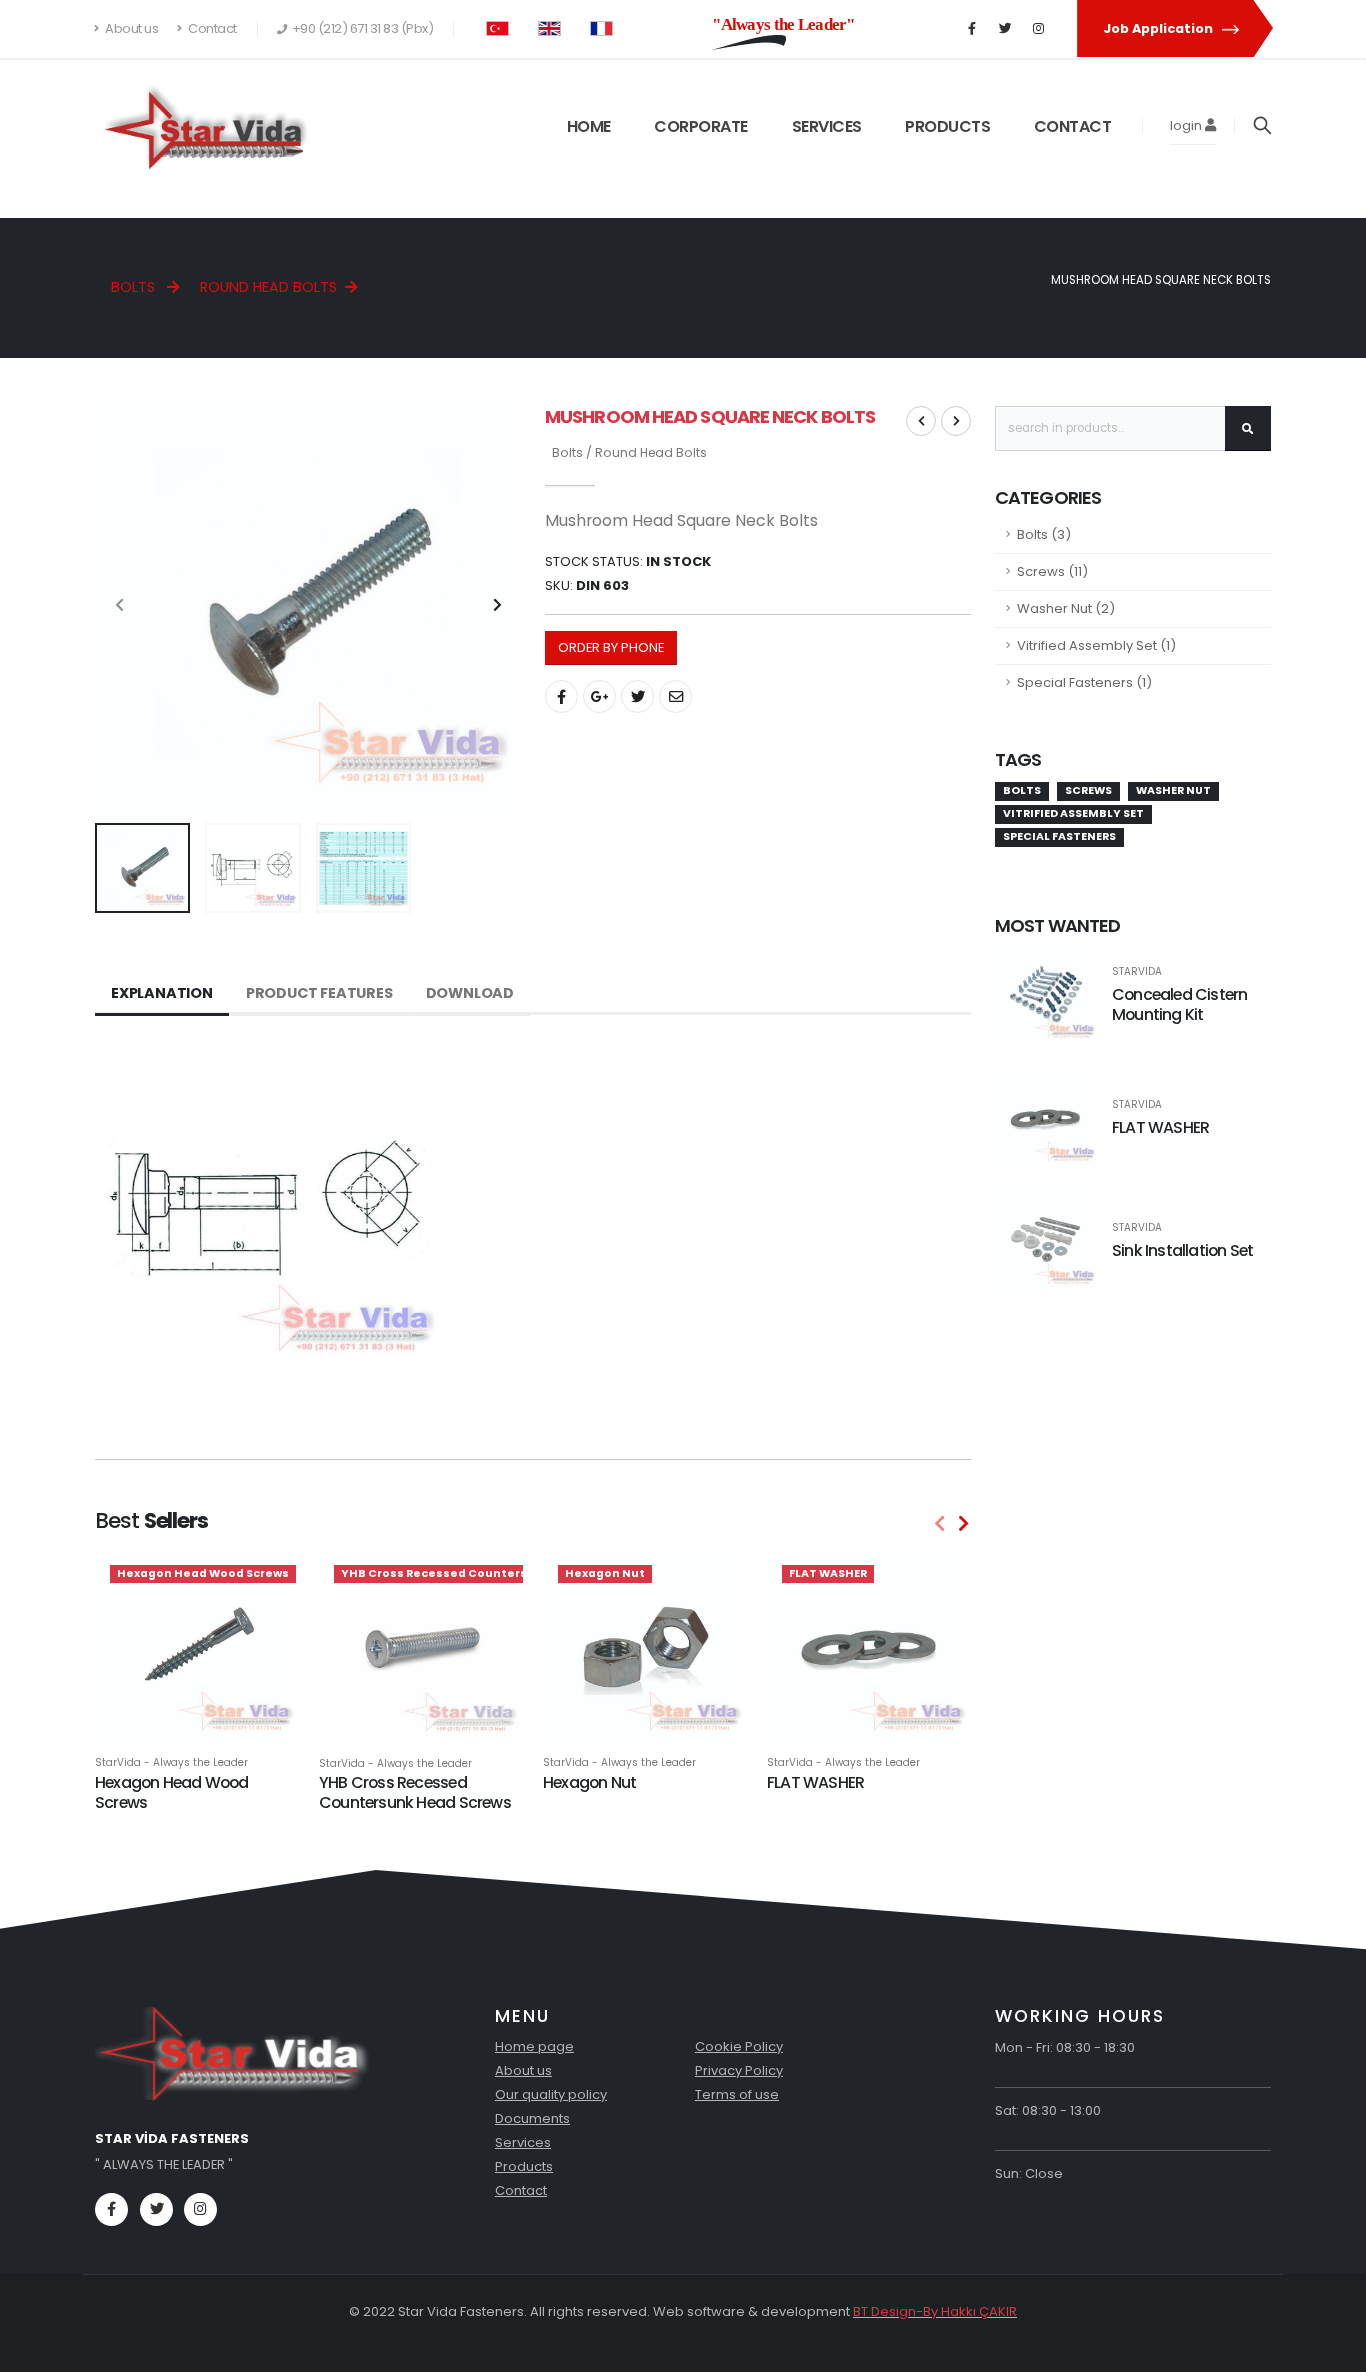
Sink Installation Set (1182, 1250)
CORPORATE (701, 126)
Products (524, 2166)
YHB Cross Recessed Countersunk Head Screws (415, 1793)
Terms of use (737, 2094)
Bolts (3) (1044, 534)
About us (131, 28)
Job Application (1159, 28)
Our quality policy (551, 2094)
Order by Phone (611, 647)
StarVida (1137, 972)
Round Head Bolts (268, 287)
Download (470, 993)
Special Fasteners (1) (1084, 682)
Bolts (135, 287)
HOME (589, 126)
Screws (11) (1052, 571)
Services (523, 2142)
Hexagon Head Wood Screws (172, 1793)
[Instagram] (1038, 29)
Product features (319, 993)
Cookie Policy (739, 2046)
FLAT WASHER (815, 1782)
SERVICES (827, 126)
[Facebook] (972, 29)
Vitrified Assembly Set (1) (1096, 645)
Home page (534, 2046)
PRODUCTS (947, 126)
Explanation (162, 993)
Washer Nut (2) (1066, 608)
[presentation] (120, 606)
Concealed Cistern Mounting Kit (1180, 1005)
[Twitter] (1005, 29)
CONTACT (1073, 126)
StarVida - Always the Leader (171, 1763)
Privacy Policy (739, 2070)
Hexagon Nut (589, 1782)
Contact (211, 28)
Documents (532, 2118)
